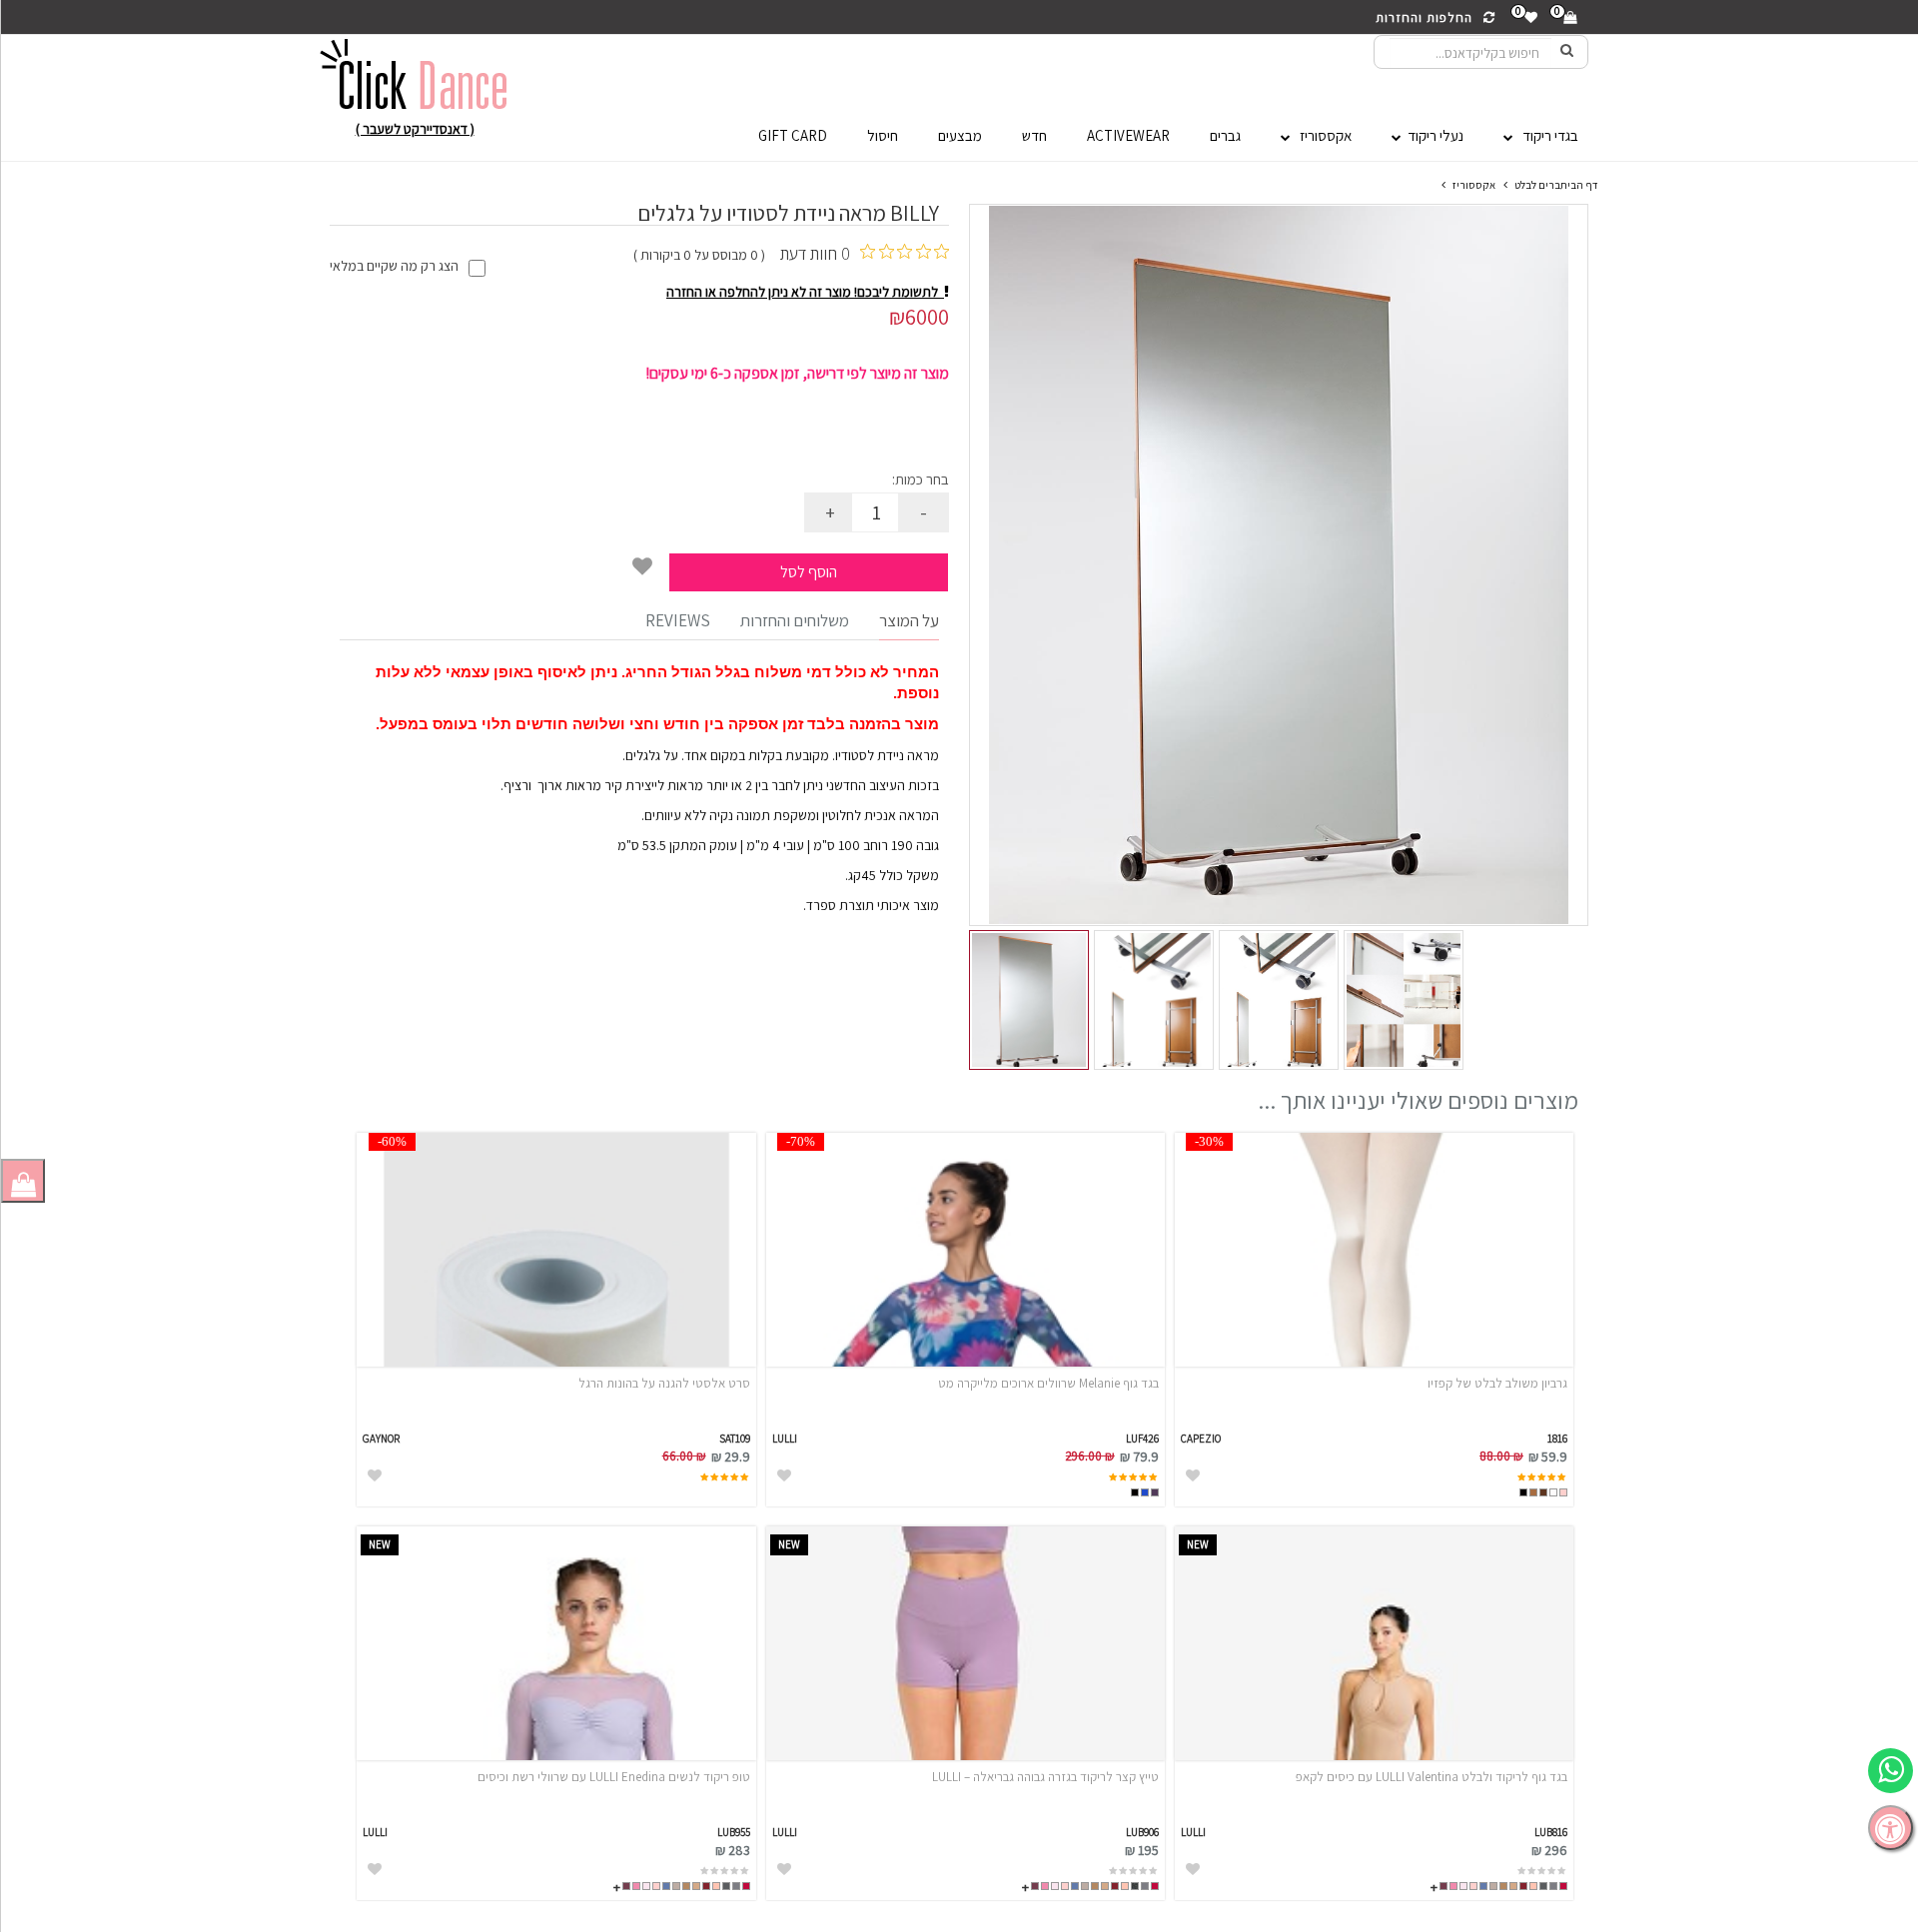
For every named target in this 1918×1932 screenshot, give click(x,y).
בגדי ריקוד (1546, 135)
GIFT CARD (793, 135)
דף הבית (1579, 185)
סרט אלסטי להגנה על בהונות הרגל (664, 1383)
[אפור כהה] (1135, 1886)
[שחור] (1523, 1492)
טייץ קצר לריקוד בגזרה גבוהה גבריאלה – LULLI (1045, 1777)
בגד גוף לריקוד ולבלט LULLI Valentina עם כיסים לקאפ (1432, 1777)
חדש (1034, 135)
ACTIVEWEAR (1128, 135)
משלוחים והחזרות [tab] (795, 620)
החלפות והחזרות (1428, 17)
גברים (1225, 135)
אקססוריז (1321, 135)
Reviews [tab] (678, 620)
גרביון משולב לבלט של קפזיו (1497, 1383)
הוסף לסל (809, 572)
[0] (1569, 17)
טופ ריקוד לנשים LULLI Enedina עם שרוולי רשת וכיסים (613, 1777)
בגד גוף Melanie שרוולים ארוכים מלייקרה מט (1048, 1383)
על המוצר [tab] (909, 620)
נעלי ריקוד (1433, 135)
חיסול (883, 135)
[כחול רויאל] (1145, 1492)
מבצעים (960, 135)
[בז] (1513, 1886)
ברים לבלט (1537, 185)
